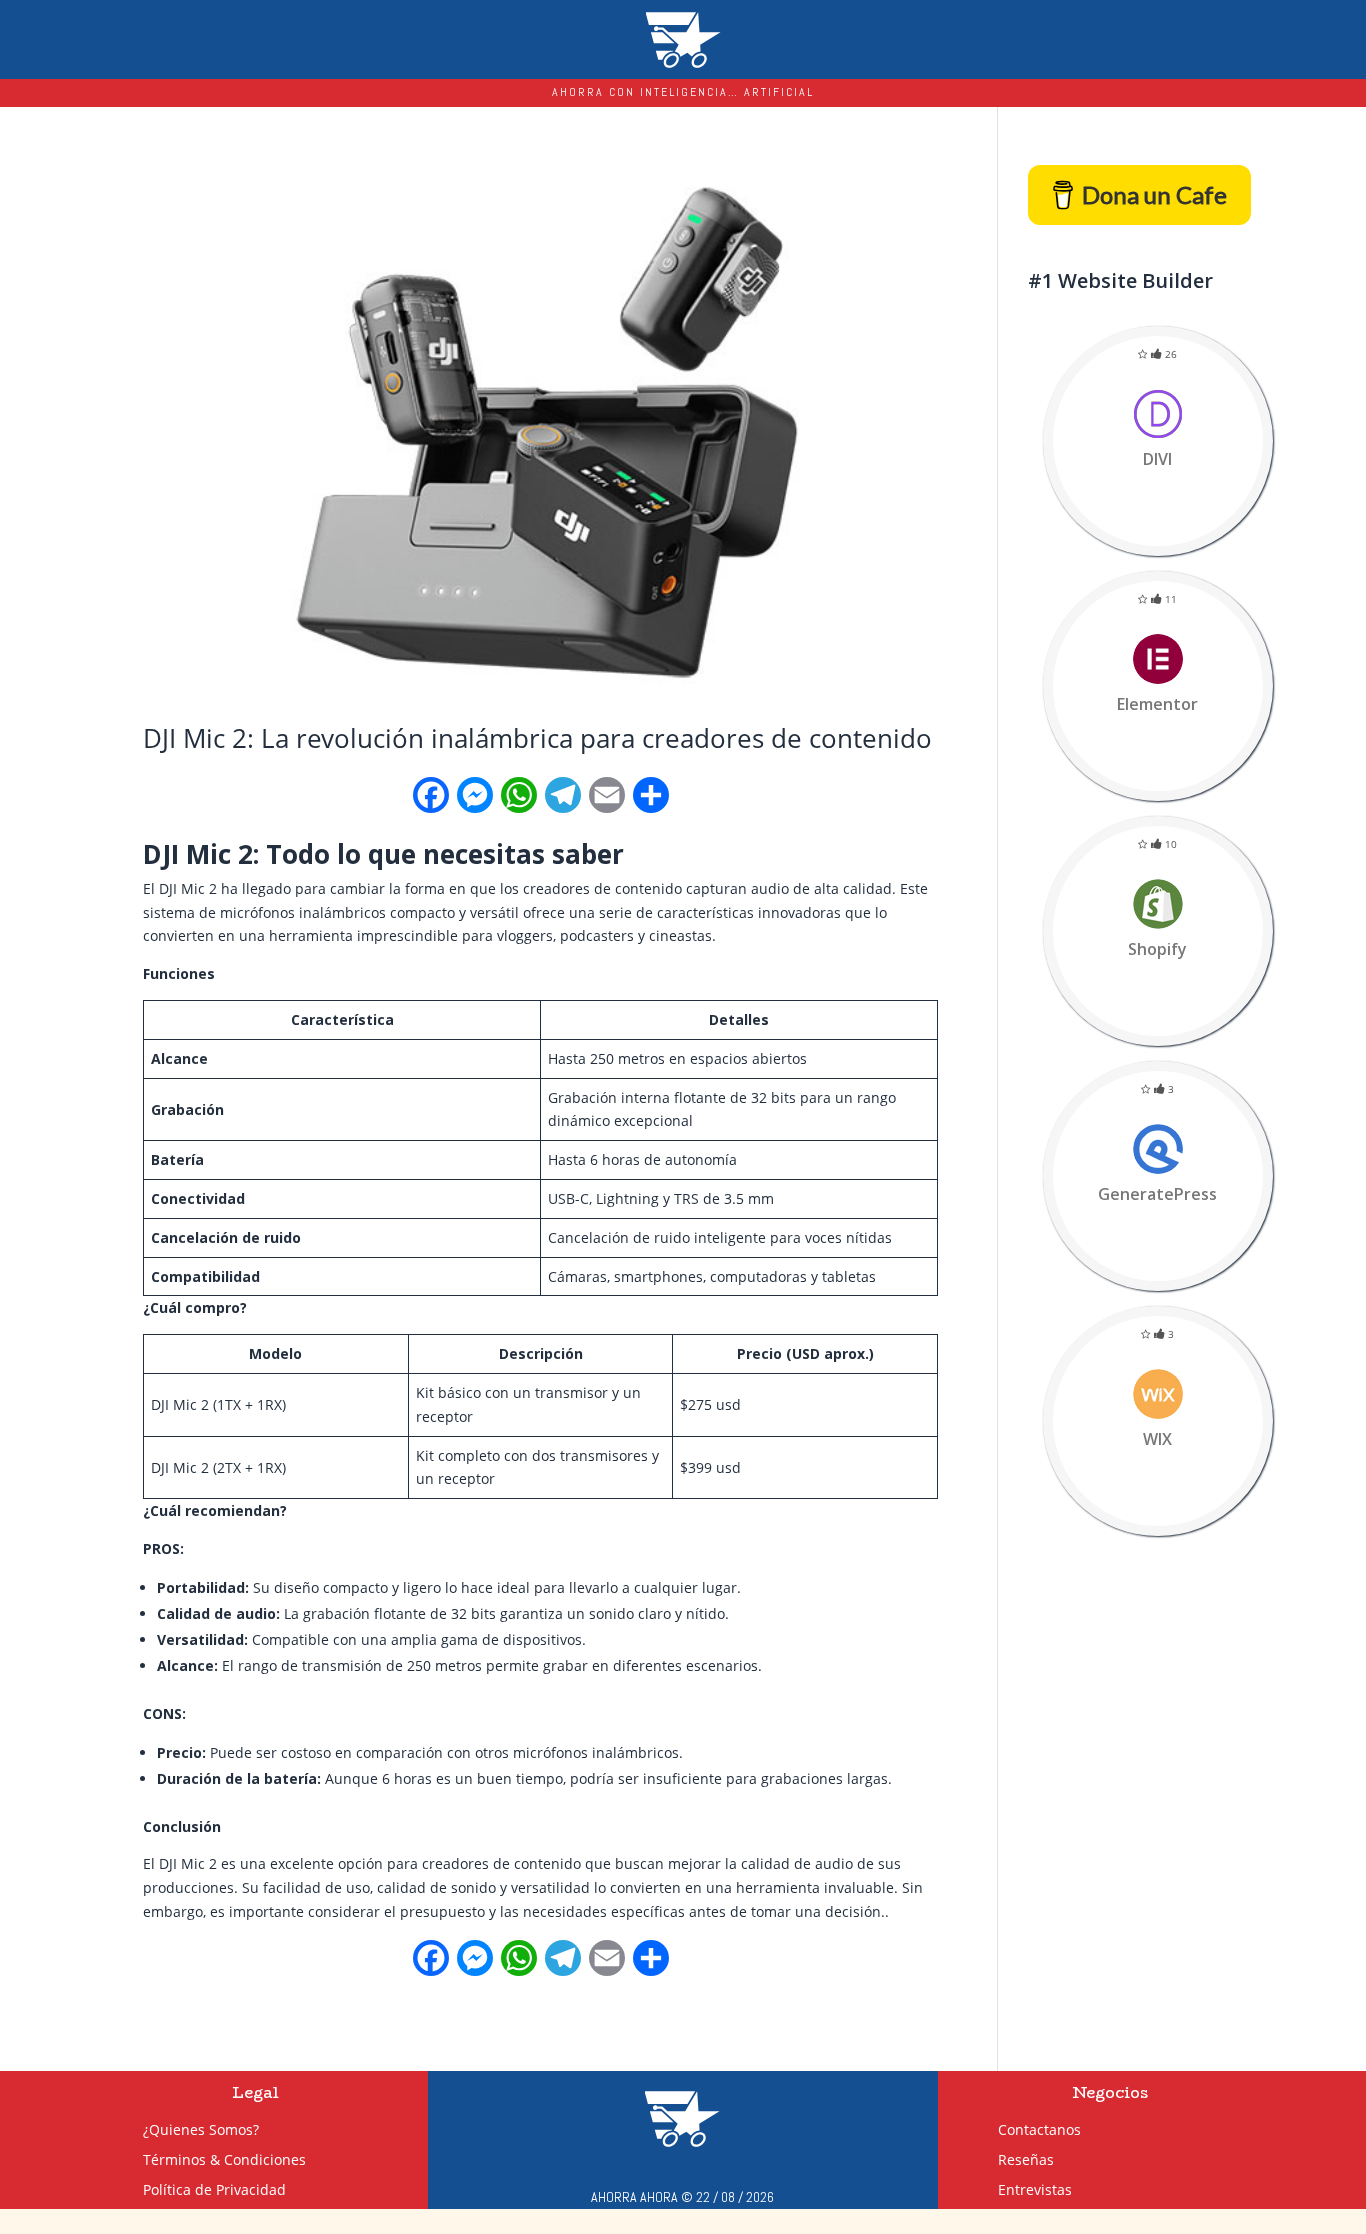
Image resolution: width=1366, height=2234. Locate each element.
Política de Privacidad (214, 2191)
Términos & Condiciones (224, 2161)
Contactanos (1069, 2128)
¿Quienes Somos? (201, 2131)
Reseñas (1056, 2158)
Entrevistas (1065, 2188)
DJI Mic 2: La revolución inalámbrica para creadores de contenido (537, 738)
